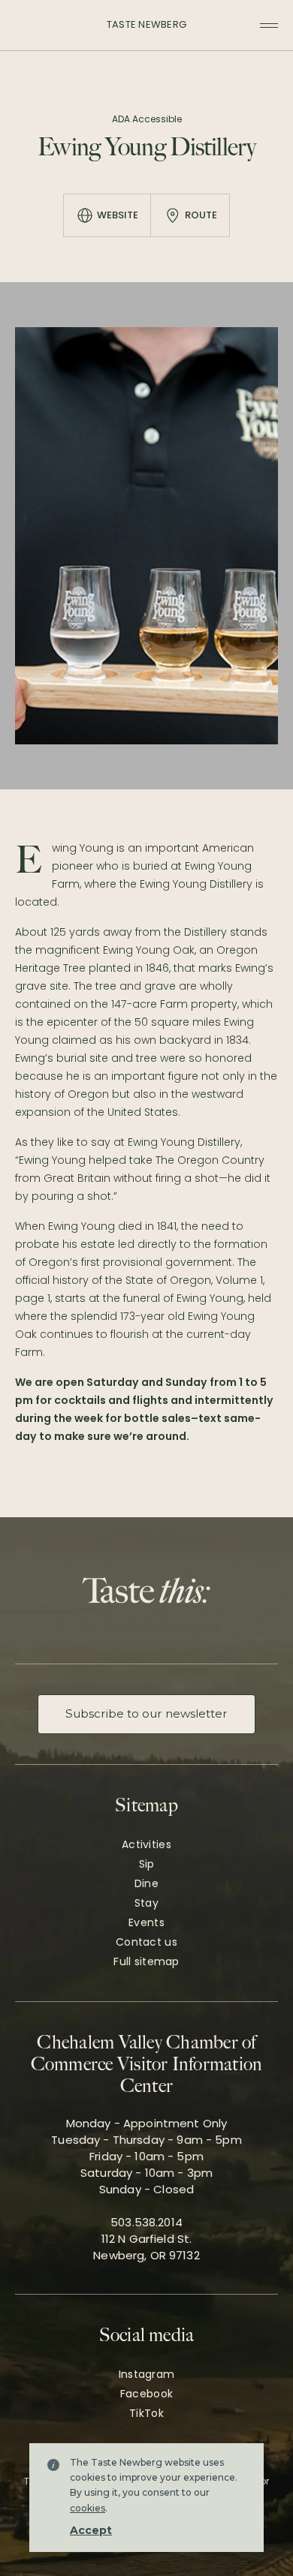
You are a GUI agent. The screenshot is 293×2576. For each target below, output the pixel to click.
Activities (146, 1844)
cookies (88, 2508)
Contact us (146, 1942)
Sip (147, 1864)
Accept (91, 2530)
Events (146, 1922)
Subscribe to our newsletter (146, 1713)
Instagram (147, 2374)
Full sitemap (146, 1961)
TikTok (146, 2413)
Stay (146, 1903)
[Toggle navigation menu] (269, 26)
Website (118, 215)
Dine (146, 1883)
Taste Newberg (146, 24)
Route (201, 215)
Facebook (146, 2394)
